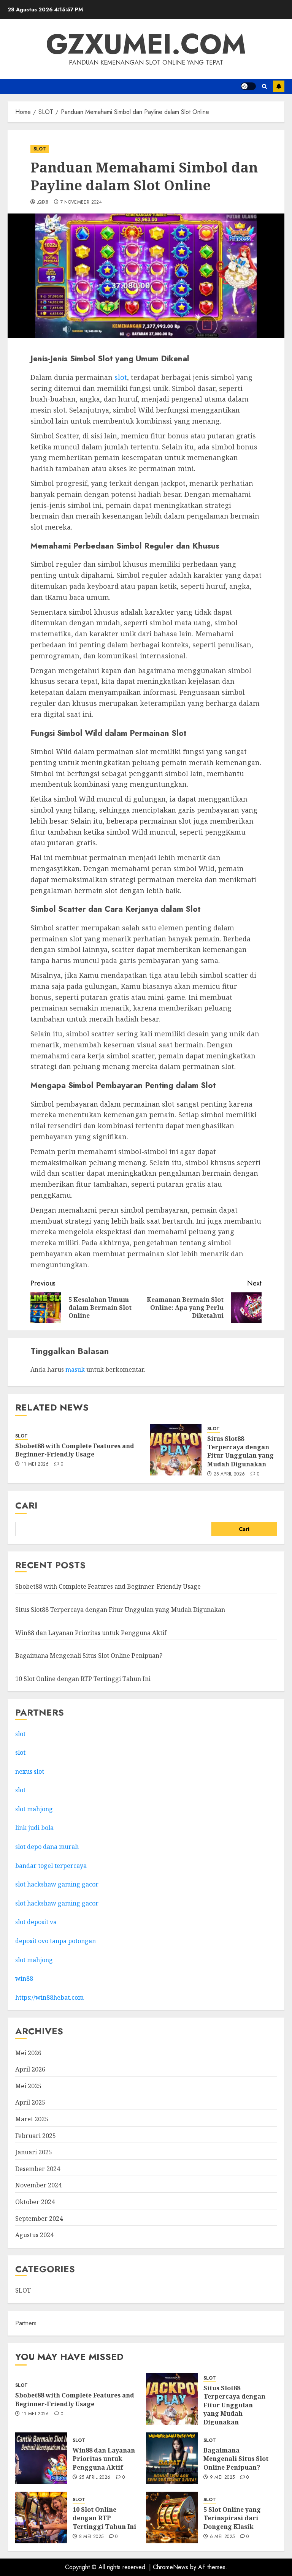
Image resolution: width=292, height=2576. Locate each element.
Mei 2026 (28, 2053)
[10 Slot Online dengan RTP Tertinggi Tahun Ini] (41, 2517)
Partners (26, 2323)
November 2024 (38, 2185)
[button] (264, 86)
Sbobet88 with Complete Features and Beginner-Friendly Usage (75, 1450)
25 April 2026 (229, 1474)
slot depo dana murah (47, 1847)
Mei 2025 (28, 2086)
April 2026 (30, 2069)
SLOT (40, 149)
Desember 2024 (38, 2169)
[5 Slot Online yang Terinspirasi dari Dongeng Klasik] (172, 2517)
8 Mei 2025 (91, 2537)
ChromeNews (171, 2567)
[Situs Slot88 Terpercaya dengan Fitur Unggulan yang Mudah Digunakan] (176, 1450)
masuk (75, 1369)
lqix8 (43, 202)
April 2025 (30, 2102)
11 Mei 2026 (35, 1464)
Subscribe (279, 86)
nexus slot (30, 1771)
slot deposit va (36, 1922)
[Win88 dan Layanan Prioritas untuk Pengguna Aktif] (41, 2458)
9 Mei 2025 (222, 2478)
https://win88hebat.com (49, 1997)
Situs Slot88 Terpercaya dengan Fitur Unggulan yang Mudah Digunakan (240, 1451)
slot (121, 377)
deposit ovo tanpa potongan (56, 1941)
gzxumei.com (146, 44)
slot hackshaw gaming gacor (57, 1884)
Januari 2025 (34, 2152)
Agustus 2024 (34, 2235)
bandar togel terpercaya (51, 1866)
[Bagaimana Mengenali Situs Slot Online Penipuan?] (172, 2458)
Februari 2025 (36, 2136)
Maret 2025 (32, 2119)
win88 (24, 1978)
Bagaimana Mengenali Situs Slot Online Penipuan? (89, 1656)
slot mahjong (34, 1809)
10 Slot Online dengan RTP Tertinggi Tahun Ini (83, 1679)
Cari (26, 1505)
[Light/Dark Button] (248, 86)
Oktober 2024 (35, 2202)
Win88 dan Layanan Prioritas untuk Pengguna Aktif (91, 1633)
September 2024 (39, 2219)
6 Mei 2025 (222, 2537)
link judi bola (34, 1828)
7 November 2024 (81, 202)
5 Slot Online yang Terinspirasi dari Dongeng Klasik (232, 2518)
